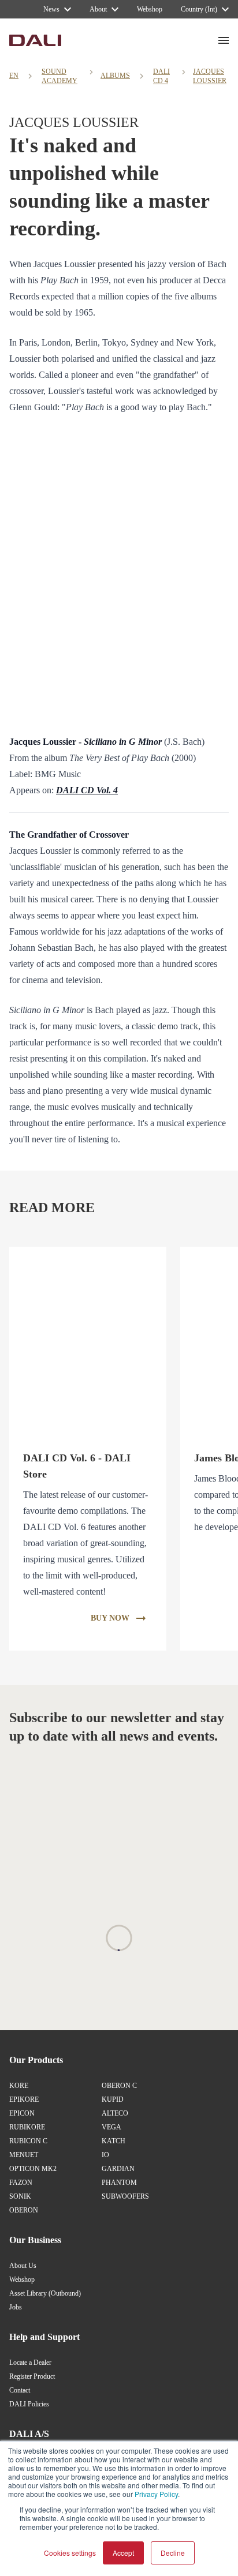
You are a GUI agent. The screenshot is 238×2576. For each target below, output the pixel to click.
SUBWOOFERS (125, 2196)
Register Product (32, 2376)
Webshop (22, 2279)
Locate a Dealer (30, 2363)
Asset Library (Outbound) (45, 2293)
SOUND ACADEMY (59, 76)
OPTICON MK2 (33, 2169)
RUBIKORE (27, 2127)
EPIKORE (24, 2099)
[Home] (35, 40)
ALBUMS (115, 76)
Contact (20, 2390)
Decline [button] (173, 2553)
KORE (19, 2086)
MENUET (24, 2155)
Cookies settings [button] (70, 2553)
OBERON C (119, 2086)
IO (105, 2155)
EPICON (22, 2113)
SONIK (20, 2196)
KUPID (113, 2099)
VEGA (111, 2127)
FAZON (21, 2183)
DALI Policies (29, 2404)
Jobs (16, 2307)
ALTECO (115, 2113)
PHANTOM (119, 2183)
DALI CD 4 (161, 76)
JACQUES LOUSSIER (210, 76)
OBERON (24, 2210)
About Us (23, 2266)
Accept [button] (123, 2553)
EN (14, 76)
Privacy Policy (156, 2494)
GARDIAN (118, 2169)
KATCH (114, 2141)
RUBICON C (28, 2141)
